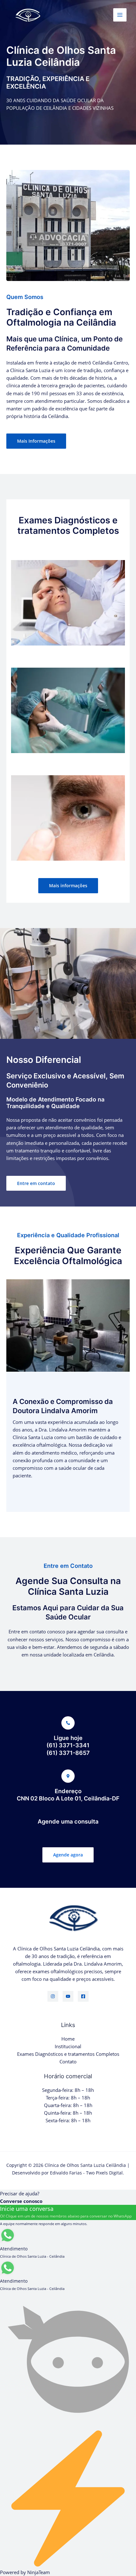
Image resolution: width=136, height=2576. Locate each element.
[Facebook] (83, 1996)
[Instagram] (53, 1996)
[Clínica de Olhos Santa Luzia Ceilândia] (25, 15)
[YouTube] (68, 1996)
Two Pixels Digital (104, 2173)
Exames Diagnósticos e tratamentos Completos (68, 2054)
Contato (68, 2061)
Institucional (68, 2046)
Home (68, 2039)
